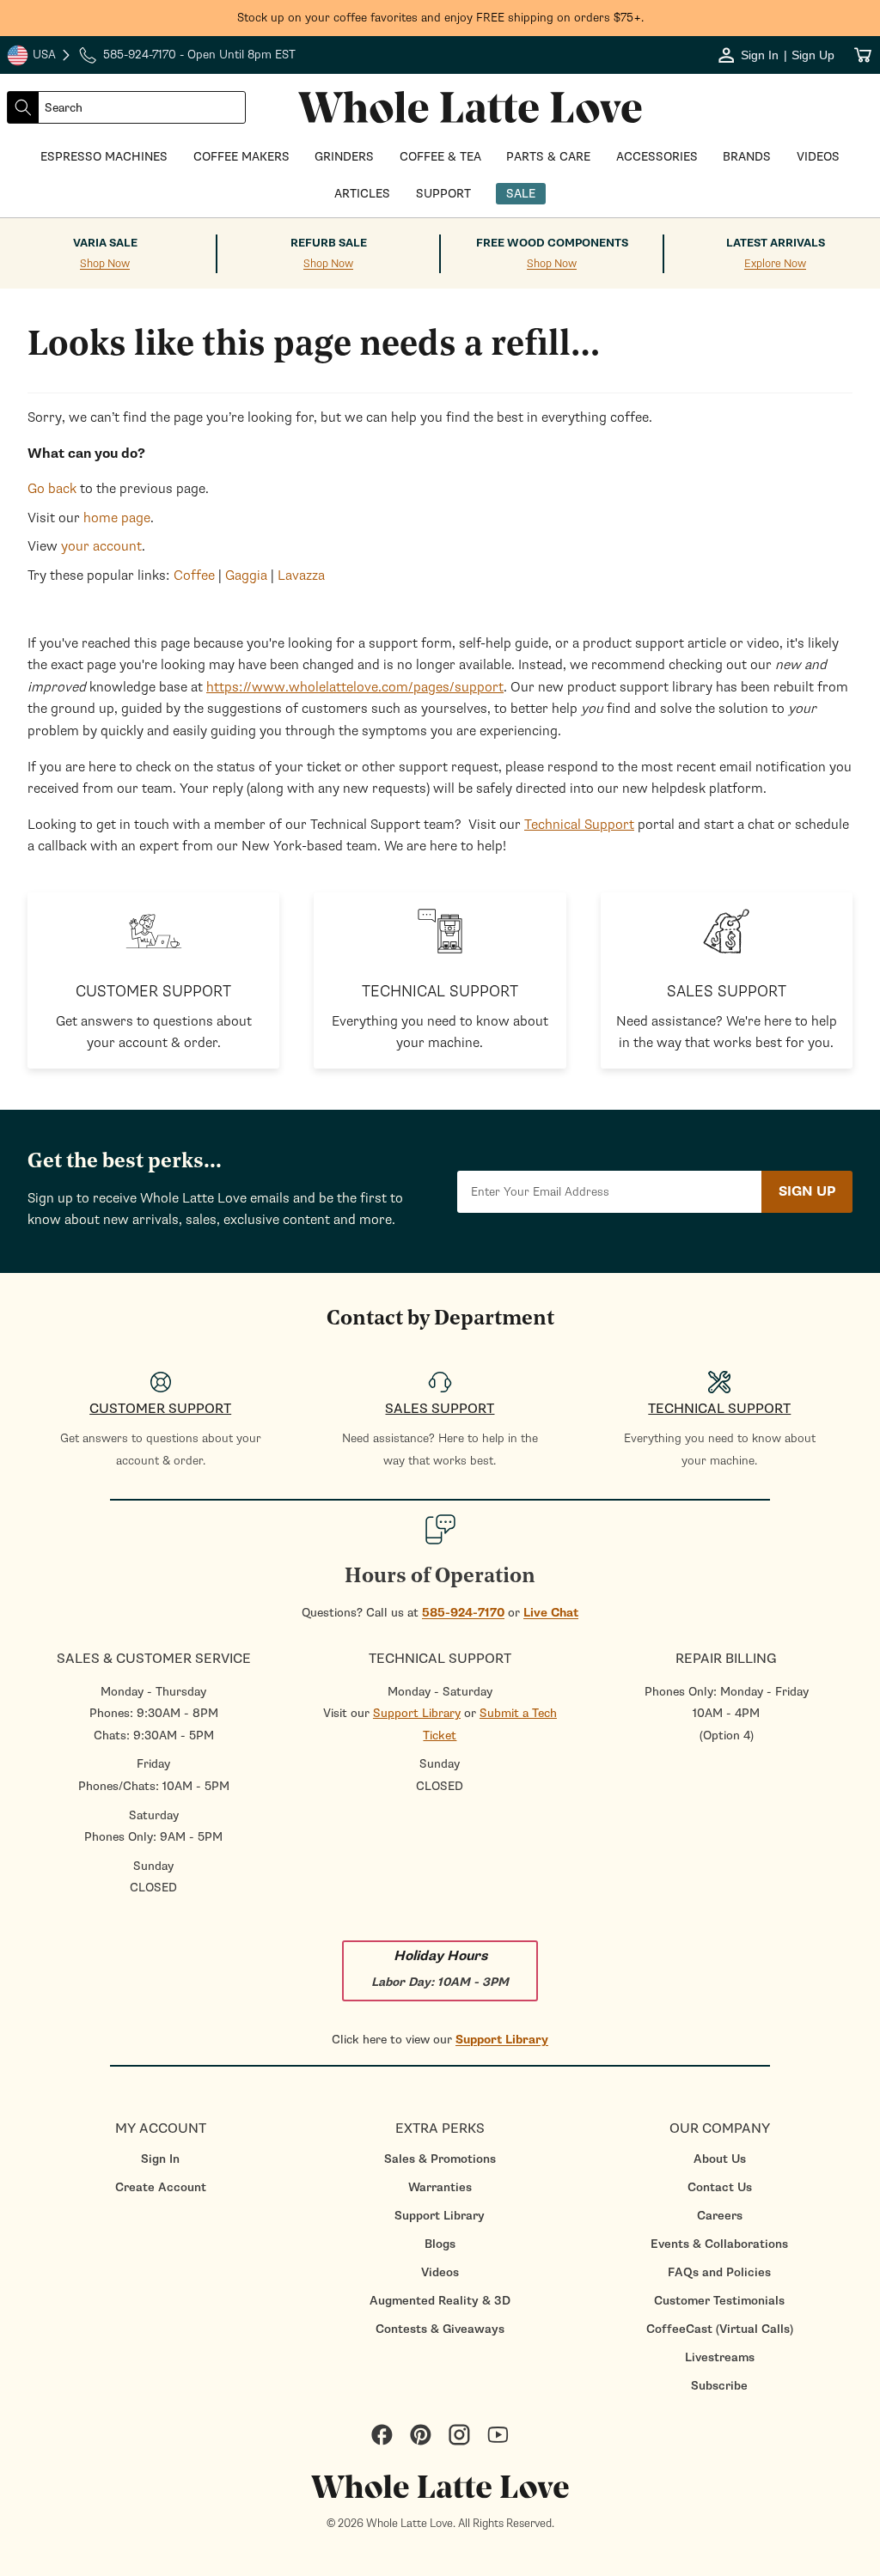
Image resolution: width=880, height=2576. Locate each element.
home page (117, 518)
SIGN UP (807, 1191)
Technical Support (579, 825)
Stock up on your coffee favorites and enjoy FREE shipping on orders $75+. (440, 18)
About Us (720, 2159)
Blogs (440, 2244)
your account (101, 546)
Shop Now (105, 264)
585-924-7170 (463, 1613)
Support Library (417, 1713)
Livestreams (720, 2357)
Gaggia (246, 575)
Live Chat (551, 1613)
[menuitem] (160, 2159)
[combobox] (142, 107)
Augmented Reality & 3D (440, 2301)
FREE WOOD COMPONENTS (552, 243)
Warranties (440, 2187)
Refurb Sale (329, 243)
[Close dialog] (157, 1101)
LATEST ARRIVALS (776, 243)
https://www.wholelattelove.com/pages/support (355, 687)
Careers (720, 2216)
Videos (440, 2272)
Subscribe (719, 2386)
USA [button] (40, 57)
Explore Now (775, 264)
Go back (52, 489)
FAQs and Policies (719, 2272)
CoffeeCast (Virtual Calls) (720, 2329)
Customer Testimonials (719, 2301)
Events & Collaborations (719, 2244)
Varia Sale (105, 243)
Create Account (161, 2187)
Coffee (194, 575)
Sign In (160, 2159)
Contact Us (720, 2187)
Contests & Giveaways (440, 2329)
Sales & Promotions (440, 2159)
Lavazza (301, 575)
